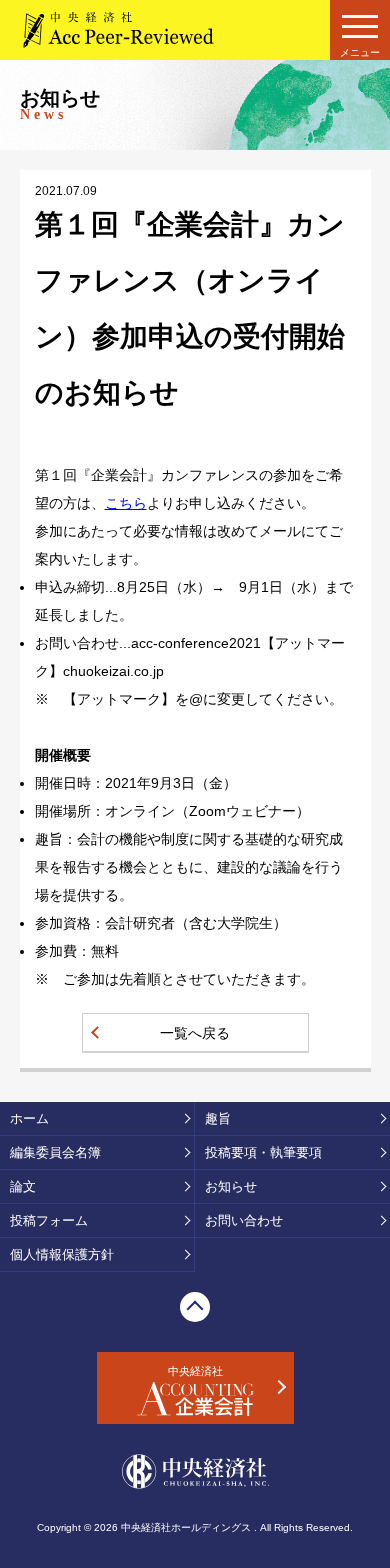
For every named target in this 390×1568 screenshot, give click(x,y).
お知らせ (231, 1186)
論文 (23, 1186)
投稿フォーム (49, 1220)
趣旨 (218, 1118)
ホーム (29, 1118)
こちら (126, 503)
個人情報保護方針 (62, 1254)
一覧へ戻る (195, 1033)
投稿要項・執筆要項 (263, 1152)
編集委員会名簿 (55, 1152)
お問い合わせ (244, 1220)
